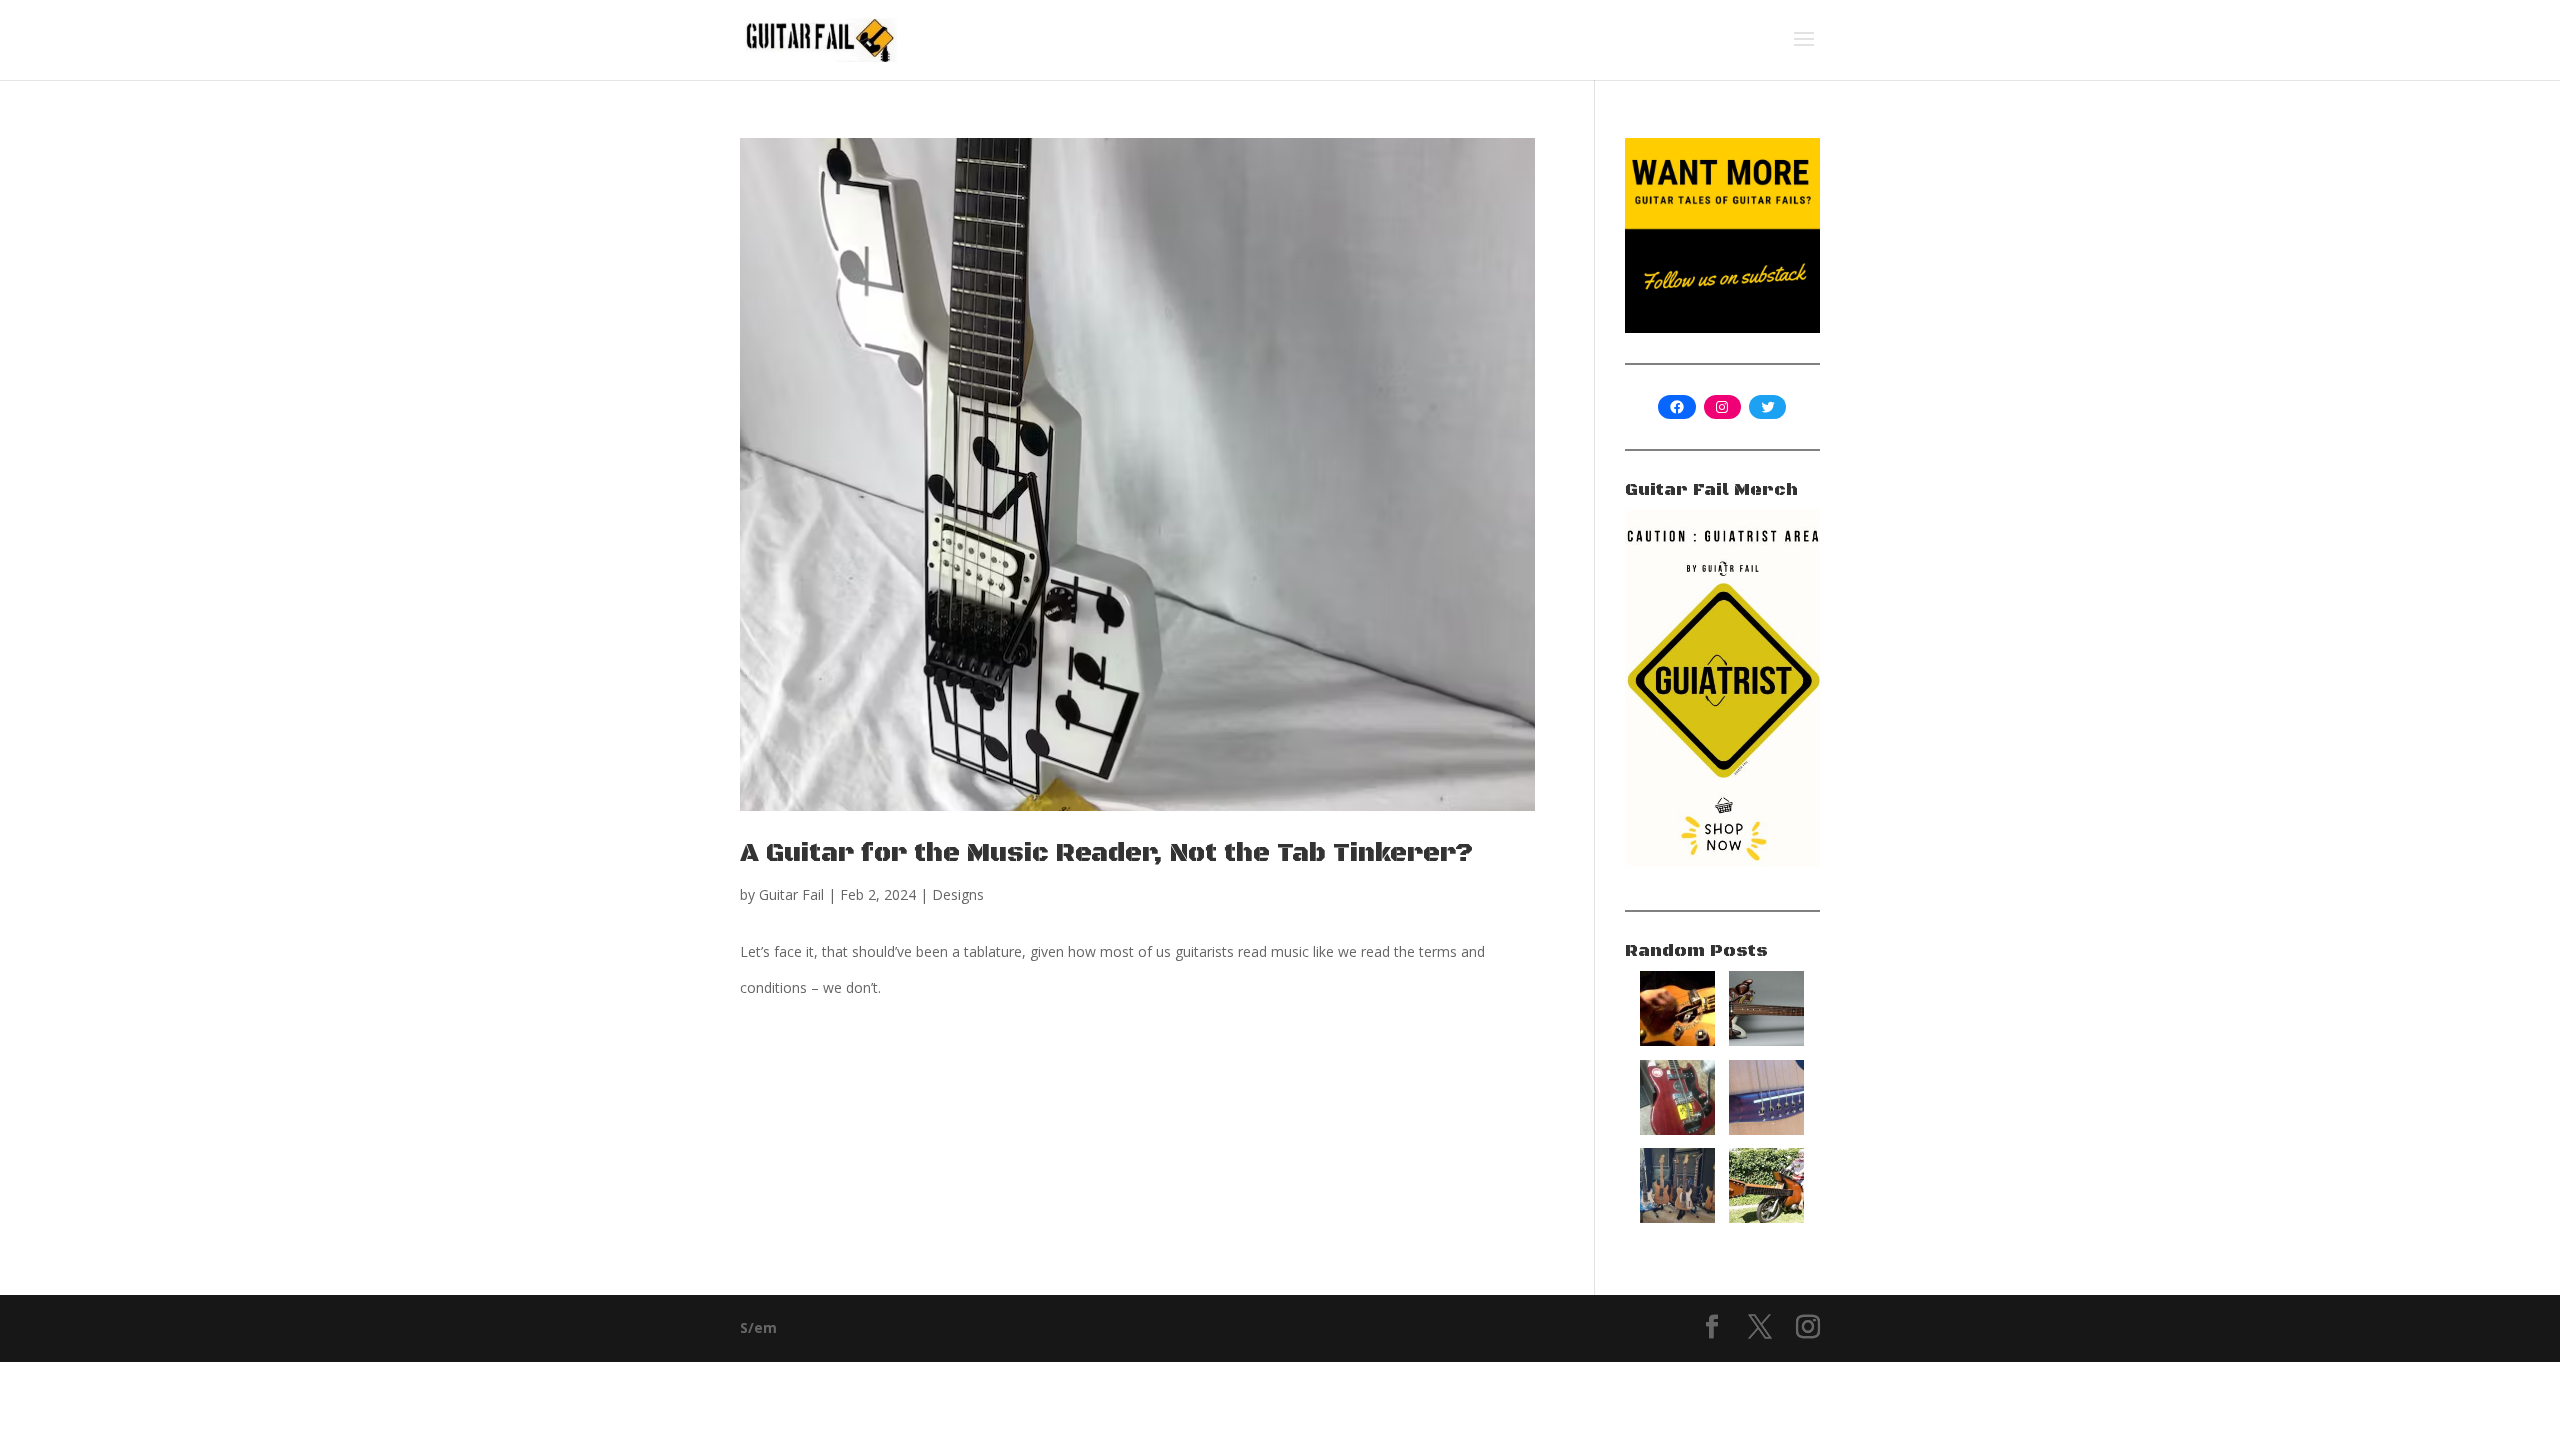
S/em (758, 1327)
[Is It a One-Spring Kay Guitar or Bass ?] (1677, 1129)
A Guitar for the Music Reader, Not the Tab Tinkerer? (1106, 853)
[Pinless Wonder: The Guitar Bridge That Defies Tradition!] (1766, 1129)
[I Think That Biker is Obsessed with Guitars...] (1766, 1217)
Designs (958, 894)
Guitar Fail (791, 894)
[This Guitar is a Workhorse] (1766, 1040)
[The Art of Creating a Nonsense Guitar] (1677, 1040)
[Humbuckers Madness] (1677, 1217)
